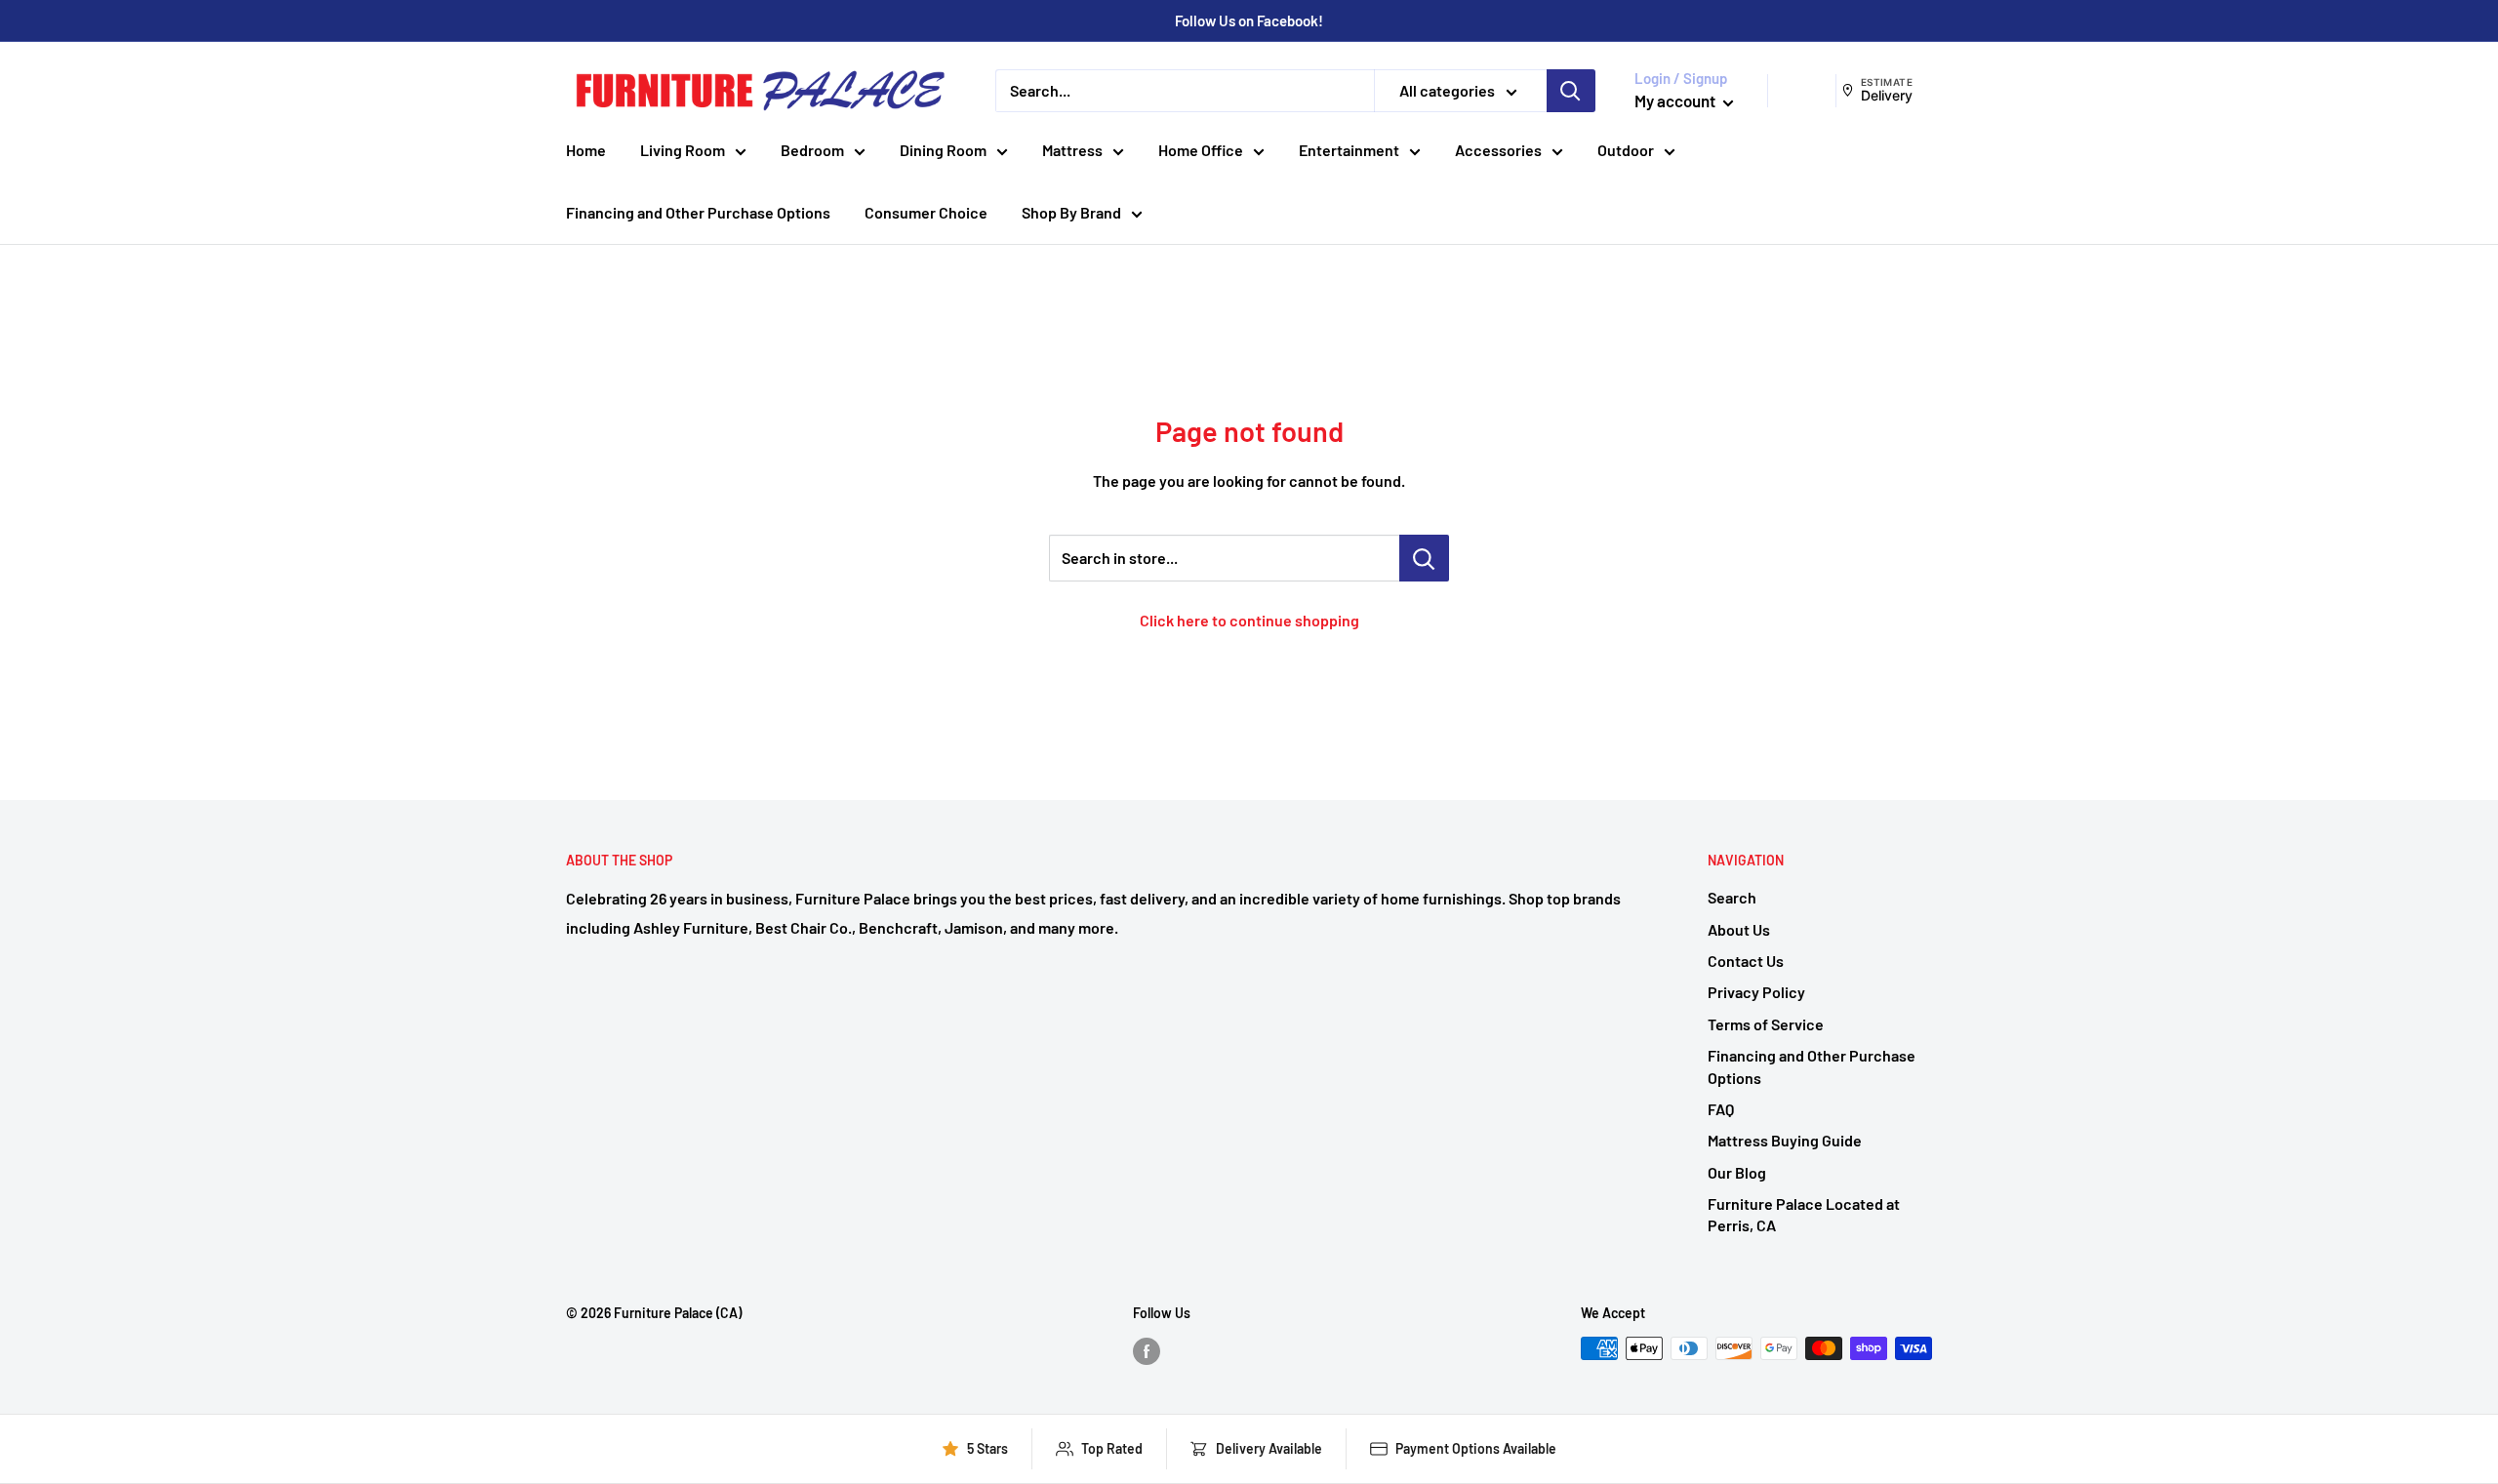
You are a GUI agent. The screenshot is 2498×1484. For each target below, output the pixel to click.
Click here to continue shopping (1249, 620)
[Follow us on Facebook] (1147, 1350)
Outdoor (1626, 150)
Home (586, 150)
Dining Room (943, 150)
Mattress (1072, 150)
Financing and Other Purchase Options (698, 212)
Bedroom (812, 150)
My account (1676, 100)
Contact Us (1746, 961)
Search (1732, 897)
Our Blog (1737, 1172)
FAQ (1721, 1109)
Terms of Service (1766, 1024)
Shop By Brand (1071, 212)
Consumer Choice (926, 212)
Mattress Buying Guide (1785, 1140)
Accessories (1498, 150)
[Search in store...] (1424, 558)
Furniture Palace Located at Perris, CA (1804, 1214)
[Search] (1571, 91)
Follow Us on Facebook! (1249, 20)
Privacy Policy (1756, 992)
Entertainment (1349, 150)
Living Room (683, 150)
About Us (1739, 929)
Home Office (1201, 150)
